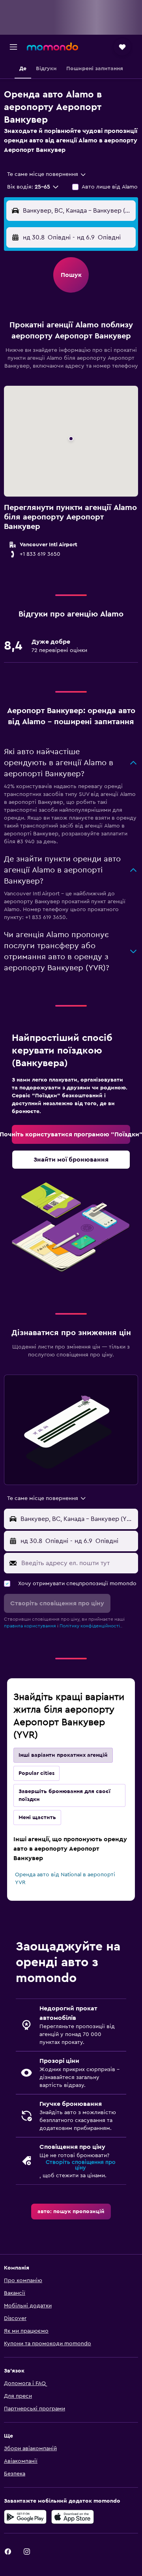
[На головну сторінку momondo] (52, 47)
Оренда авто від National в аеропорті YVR (65, 1879)
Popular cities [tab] (36, 1773)
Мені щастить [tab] (37, 1818)
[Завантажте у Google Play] (25, 2517)
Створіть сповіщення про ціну (81, 2165)
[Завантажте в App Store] (73, 2517)
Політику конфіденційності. (90, 1626)
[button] (13, 47)
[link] (71, 1134)
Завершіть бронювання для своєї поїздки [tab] (64, 1795)
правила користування (30, 1626)
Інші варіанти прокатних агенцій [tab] (63, 1755)
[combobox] (47, 174)
